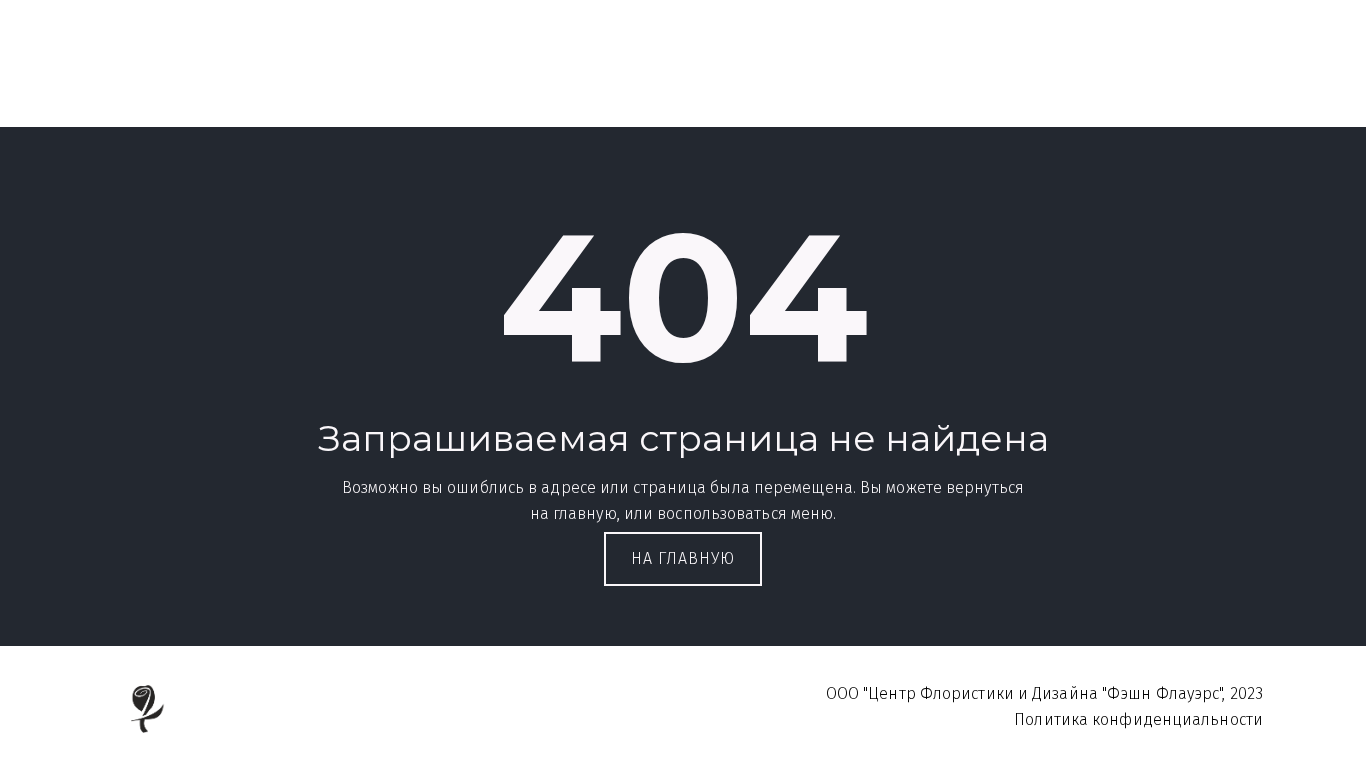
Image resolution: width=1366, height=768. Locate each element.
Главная (146, 70)
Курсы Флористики (288, 70)
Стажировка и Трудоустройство (671, 70)
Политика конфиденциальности (1057, 70)
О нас (850, 70)
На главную (683, 558)
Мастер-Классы (457, 70)
